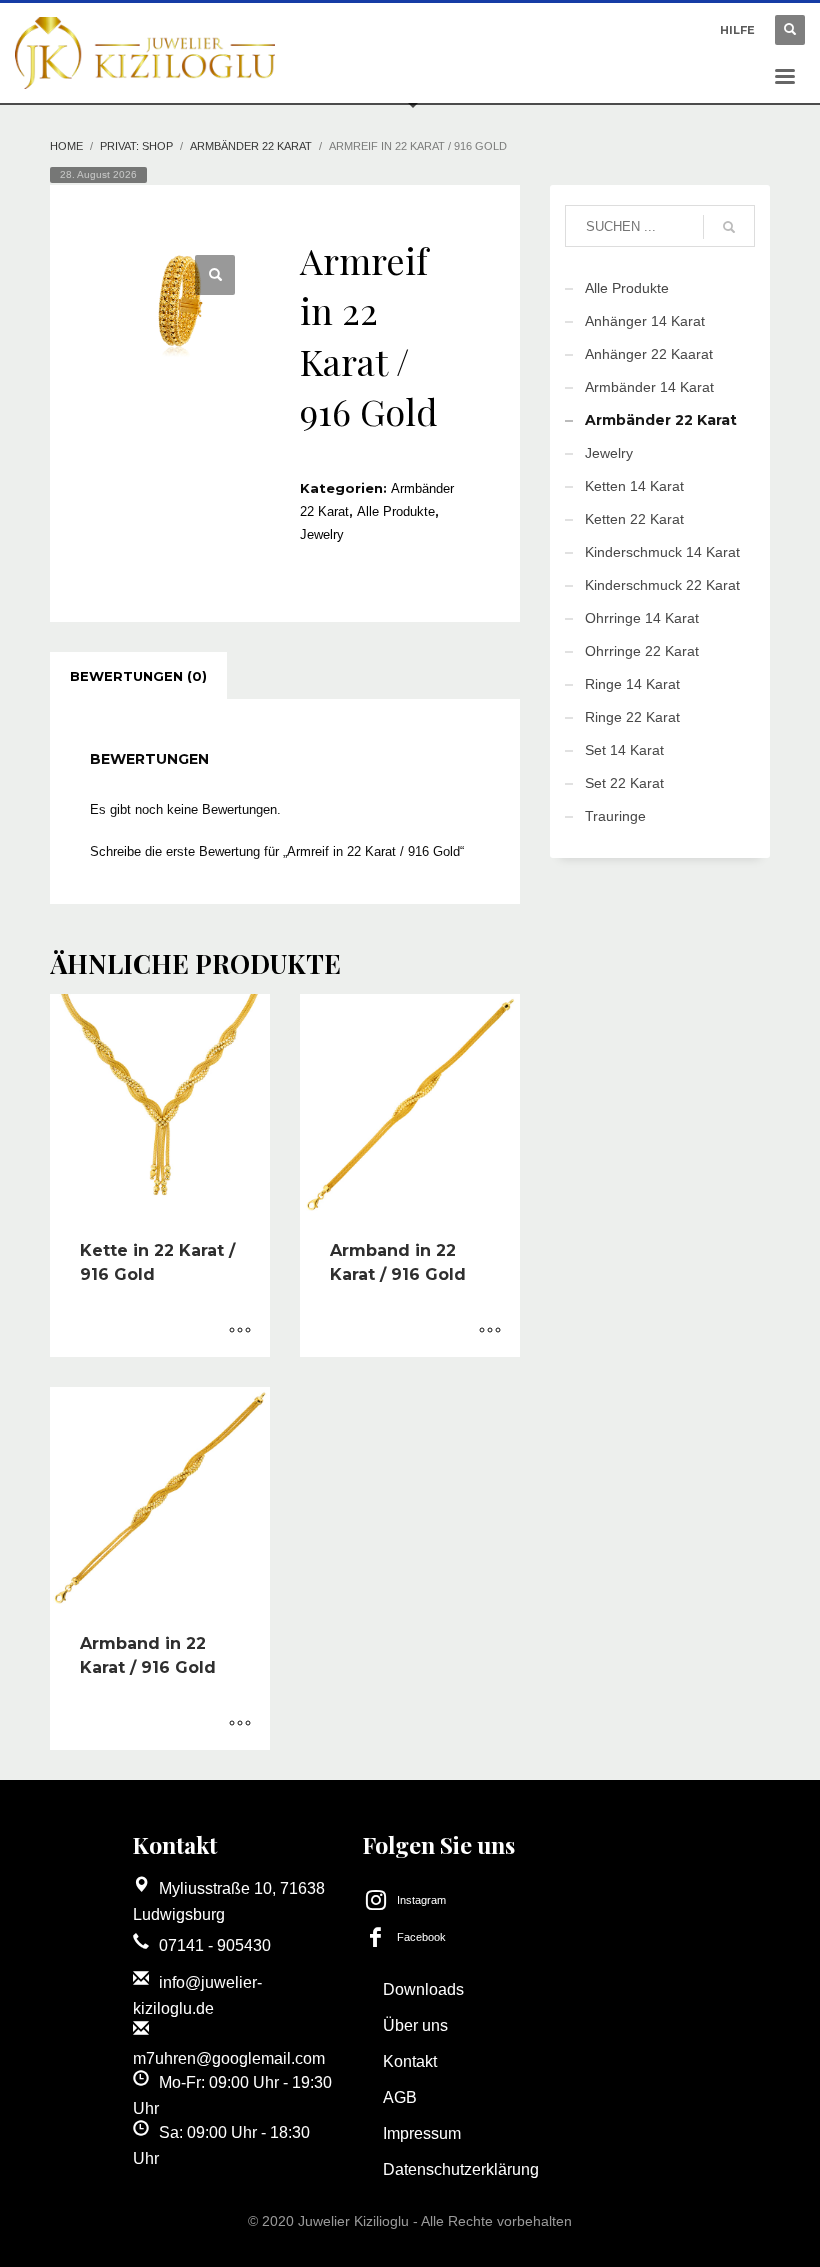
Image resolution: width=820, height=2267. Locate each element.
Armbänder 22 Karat (251, 146)
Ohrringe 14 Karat (642, 618)
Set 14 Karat (624, 750)
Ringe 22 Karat (632, 717)
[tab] (138, 676)
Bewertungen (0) (138, 676)
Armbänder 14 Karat (649, 387)
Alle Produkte (396, 511)
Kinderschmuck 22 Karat (662, 585)
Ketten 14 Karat (634, 486)
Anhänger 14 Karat (645, 321)
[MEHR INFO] (240, 1332)
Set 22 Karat (624, 783)
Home (66, 146)
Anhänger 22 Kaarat (649, 354)
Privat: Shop (136, 146)
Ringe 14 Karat (632, 684)
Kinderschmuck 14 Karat (662, 552)
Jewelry (322, 534)
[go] (729, 227)
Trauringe (615, 816)
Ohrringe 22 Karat (642, 651)
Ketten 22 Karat (634, 519)
